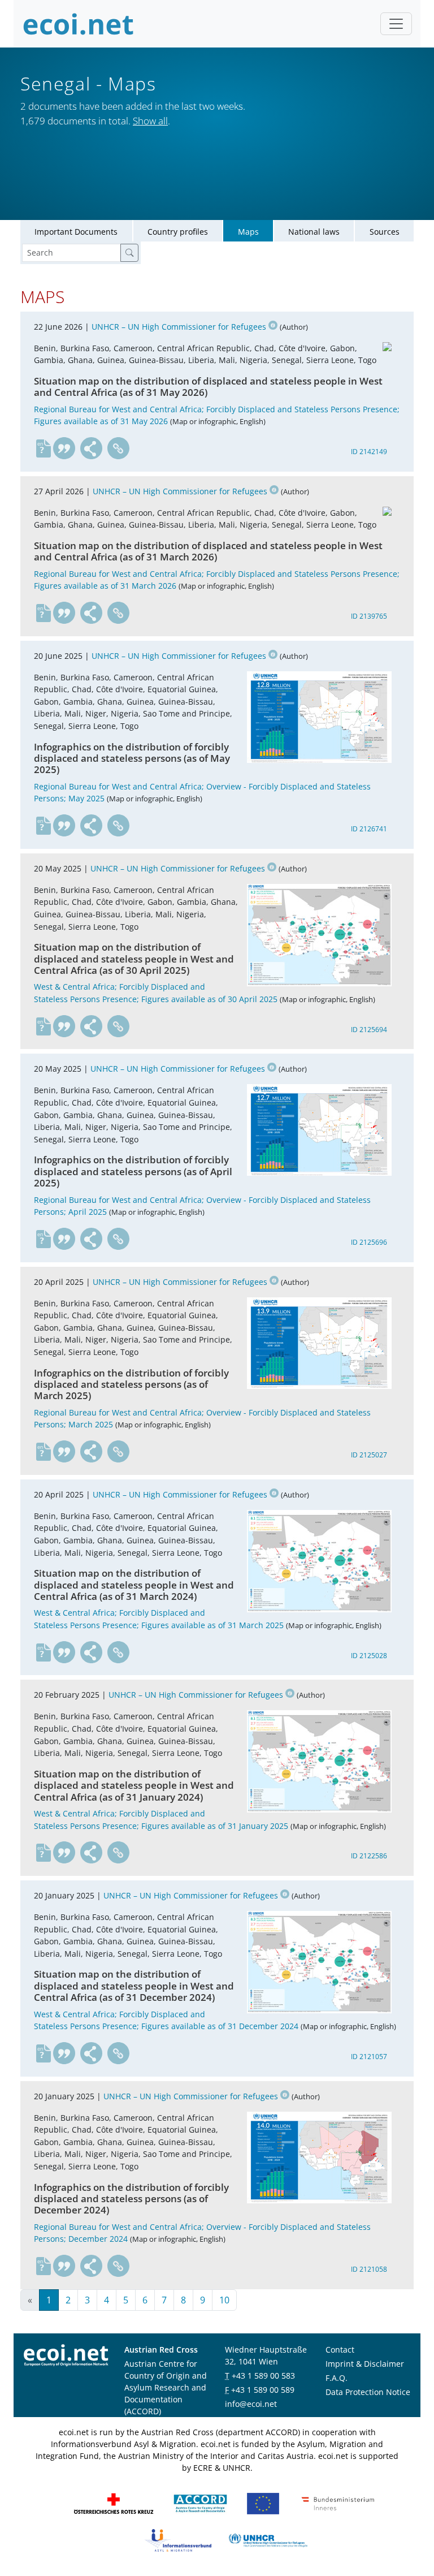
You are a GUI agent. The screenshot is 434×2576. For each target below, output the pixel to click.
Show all (150, 121)
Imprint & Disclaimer (365, 2364)
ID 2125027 (369, 1455)
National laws (314, 232)
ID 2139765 (369, 616)
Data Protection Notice (368, 2392)
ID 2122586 (369, 1856)
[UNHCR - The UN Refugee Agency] (268, 2540)
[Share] (92, 448)
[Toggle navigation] (396, 24)
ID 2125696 (369, 1242)
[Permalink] (119, 448)
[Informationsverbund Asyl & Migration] (178, 2540)
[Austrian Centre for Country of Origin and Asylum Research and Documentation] (200, 2503)
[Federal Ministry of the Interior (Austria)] (338, 2503)
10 (224, 2300)
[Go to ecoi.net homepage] (79, 24)
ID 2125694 (369, 1030)
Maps (248, 232)
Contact (340, 2350)
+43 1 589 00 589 (263, 2390)
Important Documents (76, 232)
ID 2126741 (369, 829)
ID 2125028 (369, 1656)
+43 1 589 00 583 (263, 2376)
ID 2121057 (369, 2057)
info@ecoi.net (251, 2404)
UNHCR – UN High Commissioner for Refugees (179, 327)
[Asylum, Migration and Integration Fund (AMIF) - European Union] (263, 2503)
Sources (385, 232)
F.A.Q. (337, 2378)
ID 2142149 (369, 452)
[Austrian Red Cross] (114, 2503)
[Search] (129, 253)
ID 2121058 (369, 2269)
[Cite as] (64, 448)
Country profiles (178, 232)
